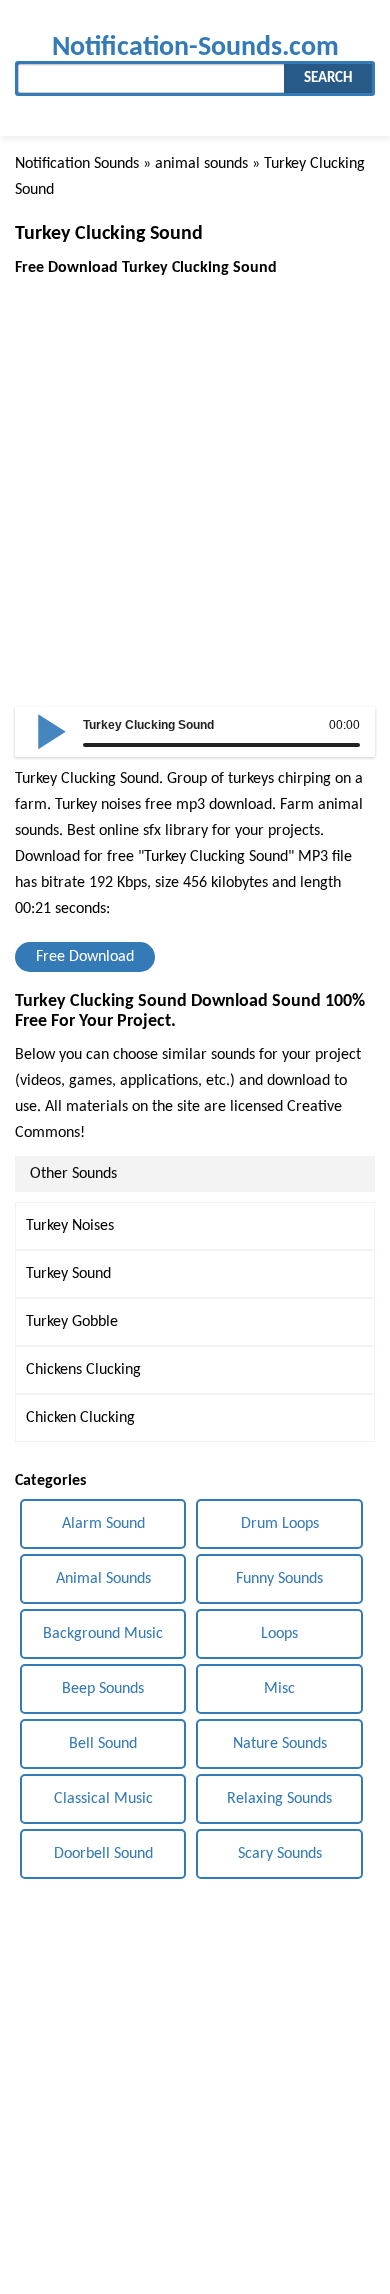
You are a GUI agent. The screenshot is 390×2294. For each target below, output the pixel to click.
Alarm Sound (103, 1524)
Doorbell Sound (103, 1854)
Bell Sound (103, 1744)
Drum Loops (280, 1524)
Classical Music (103, 1799)
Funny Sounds (279, 1579)
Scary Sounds (280, 1854)
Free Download (85, 957)
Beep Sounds (103, 1689)
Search (328, 78)
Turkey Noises (70, 1226)
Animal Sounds (103, 1579)
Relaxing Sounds (279, 1799)
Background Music (103, 1634)
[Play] (52, 730)
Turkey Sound (68, 1274)
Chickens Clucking (83, 1370)
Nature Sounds (280, 1744)
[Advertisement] (195, 476)
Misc (279, 1689)
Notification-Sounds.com (195, 47)
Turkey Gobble (72, 1322)
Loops (279, 1634)
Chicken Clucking (80, 1418)
